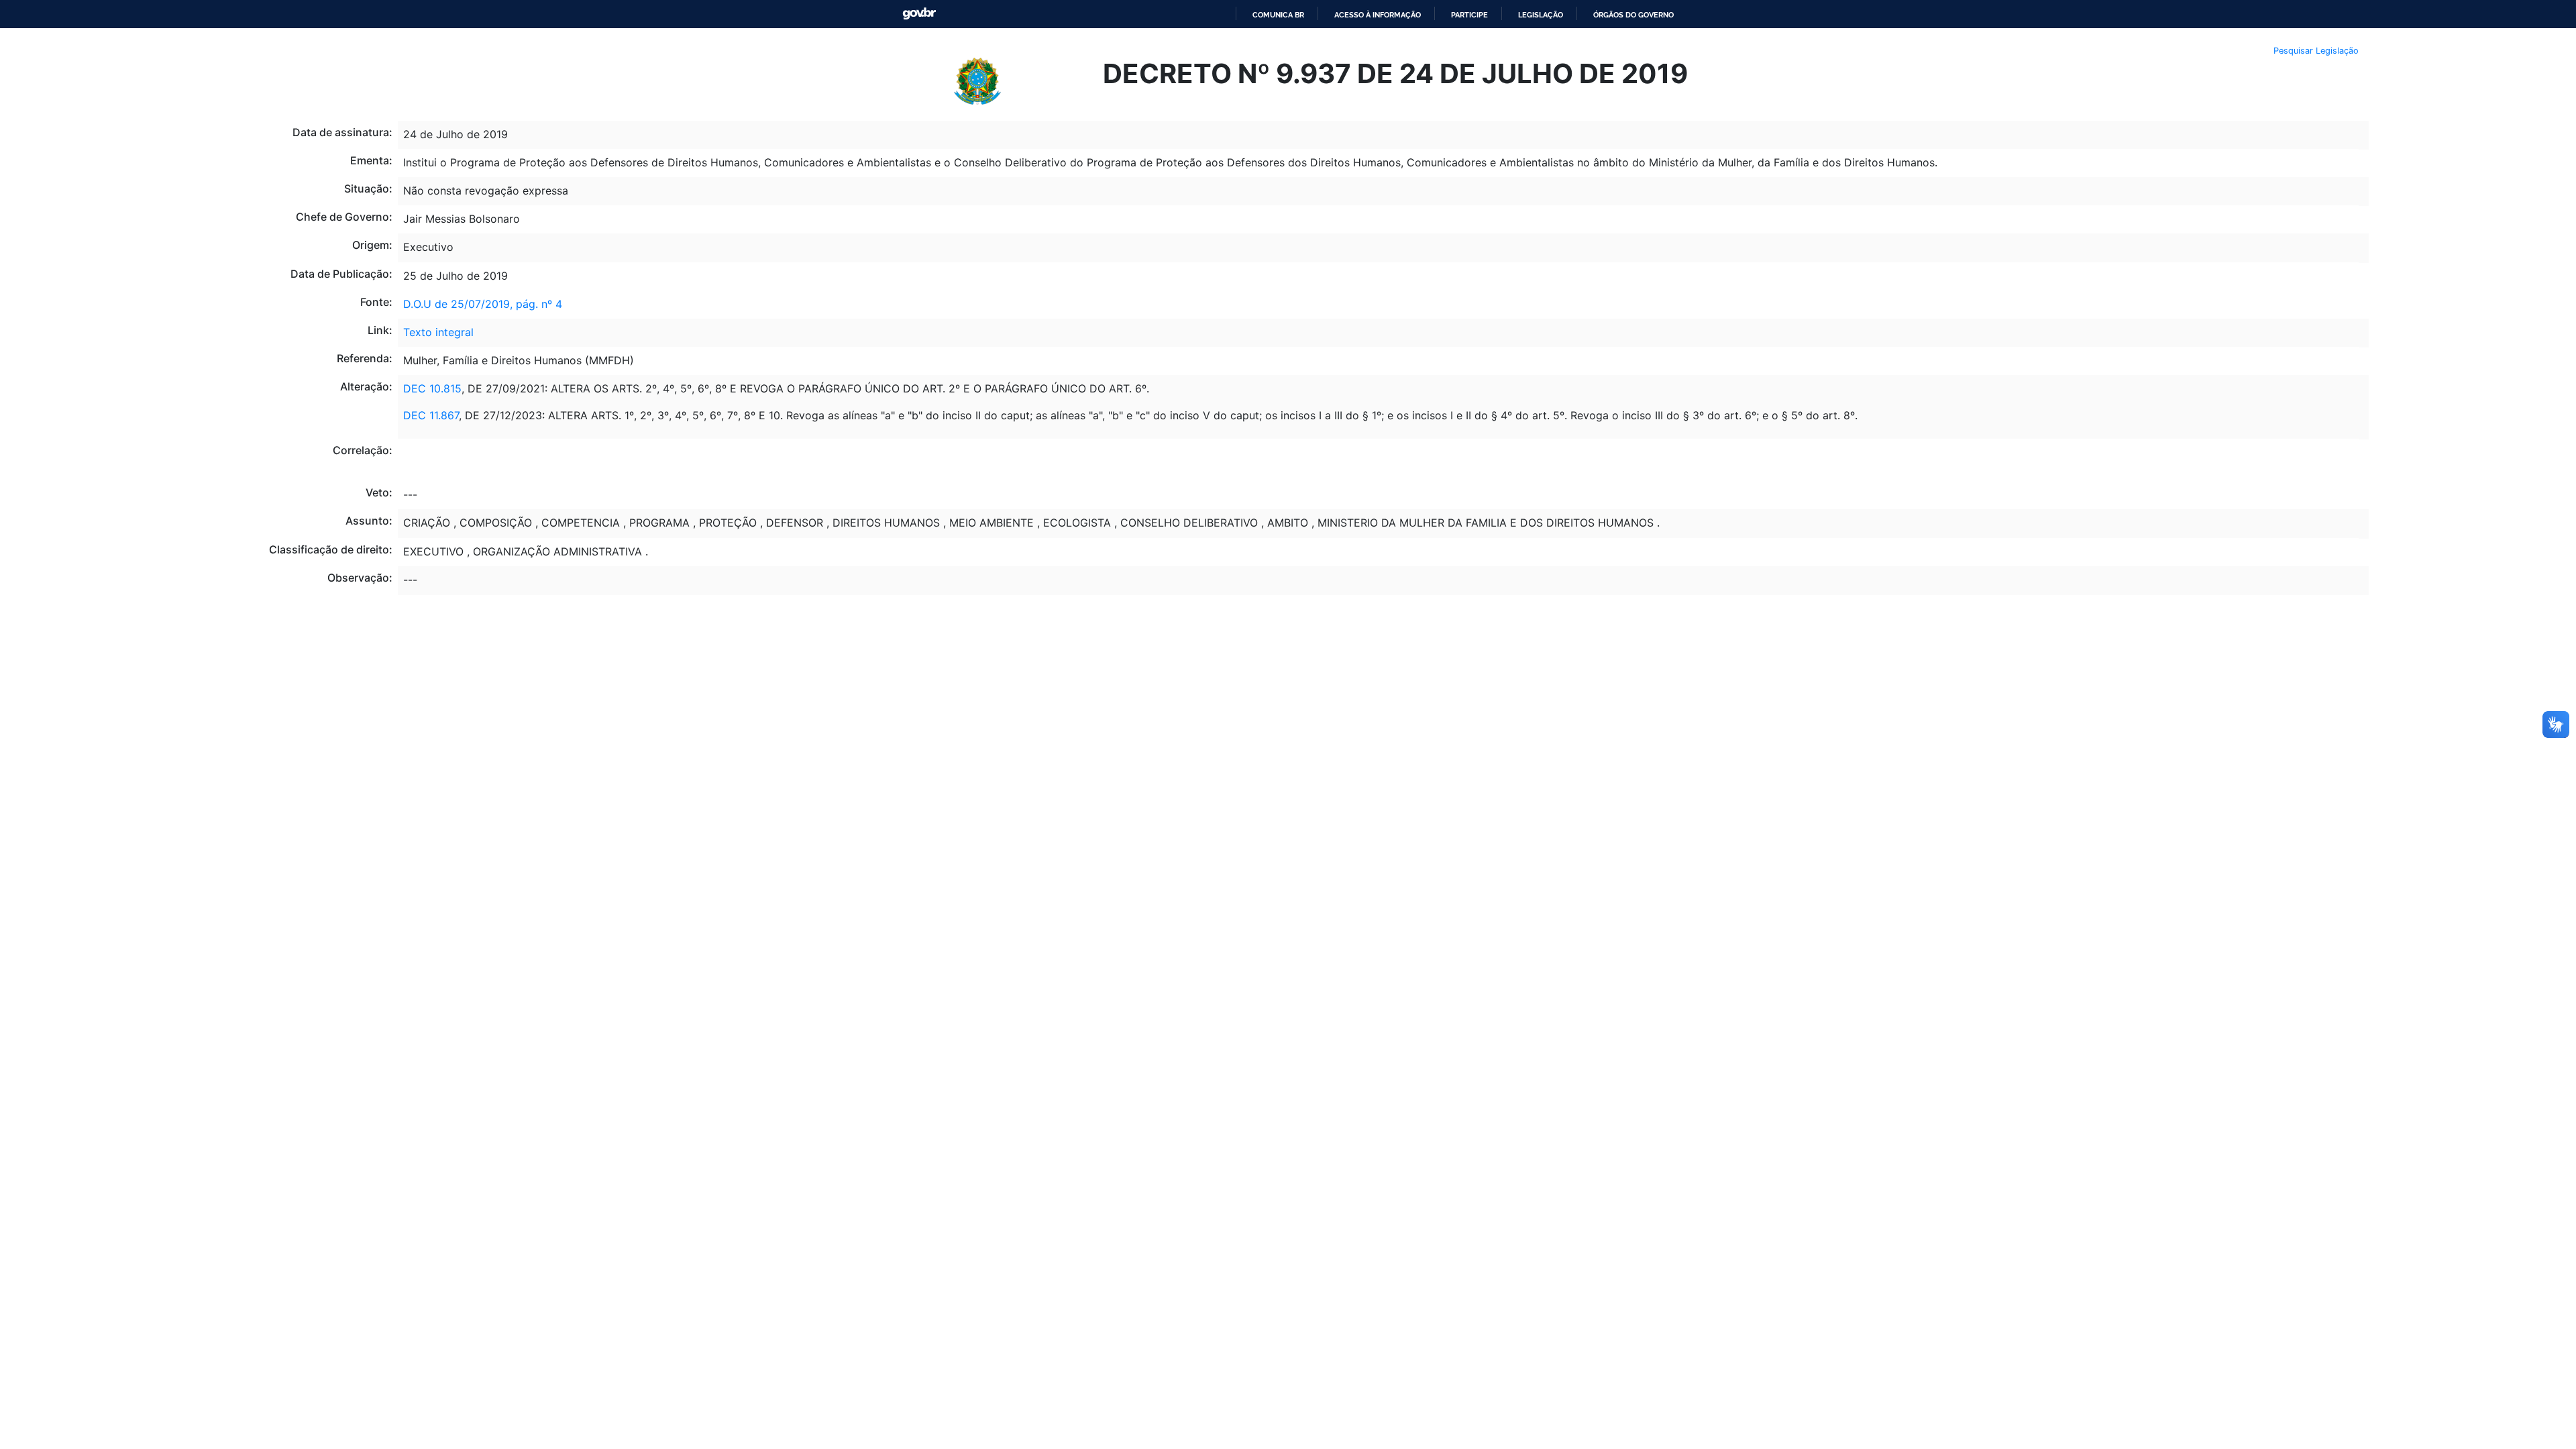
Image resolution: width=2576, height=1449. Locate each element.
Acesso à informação (1378, 15)
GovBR (919, 14)
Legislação (1541, 15)
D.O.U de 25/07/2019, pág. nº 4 (483, 304)
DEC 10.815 (432, 388)
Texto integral (438, 332)
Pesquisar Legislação (2316, 51)
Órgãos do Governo (1633, 15)
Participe (1469, 15)
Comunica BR (1278, 15)
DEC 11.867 (431, 415)
